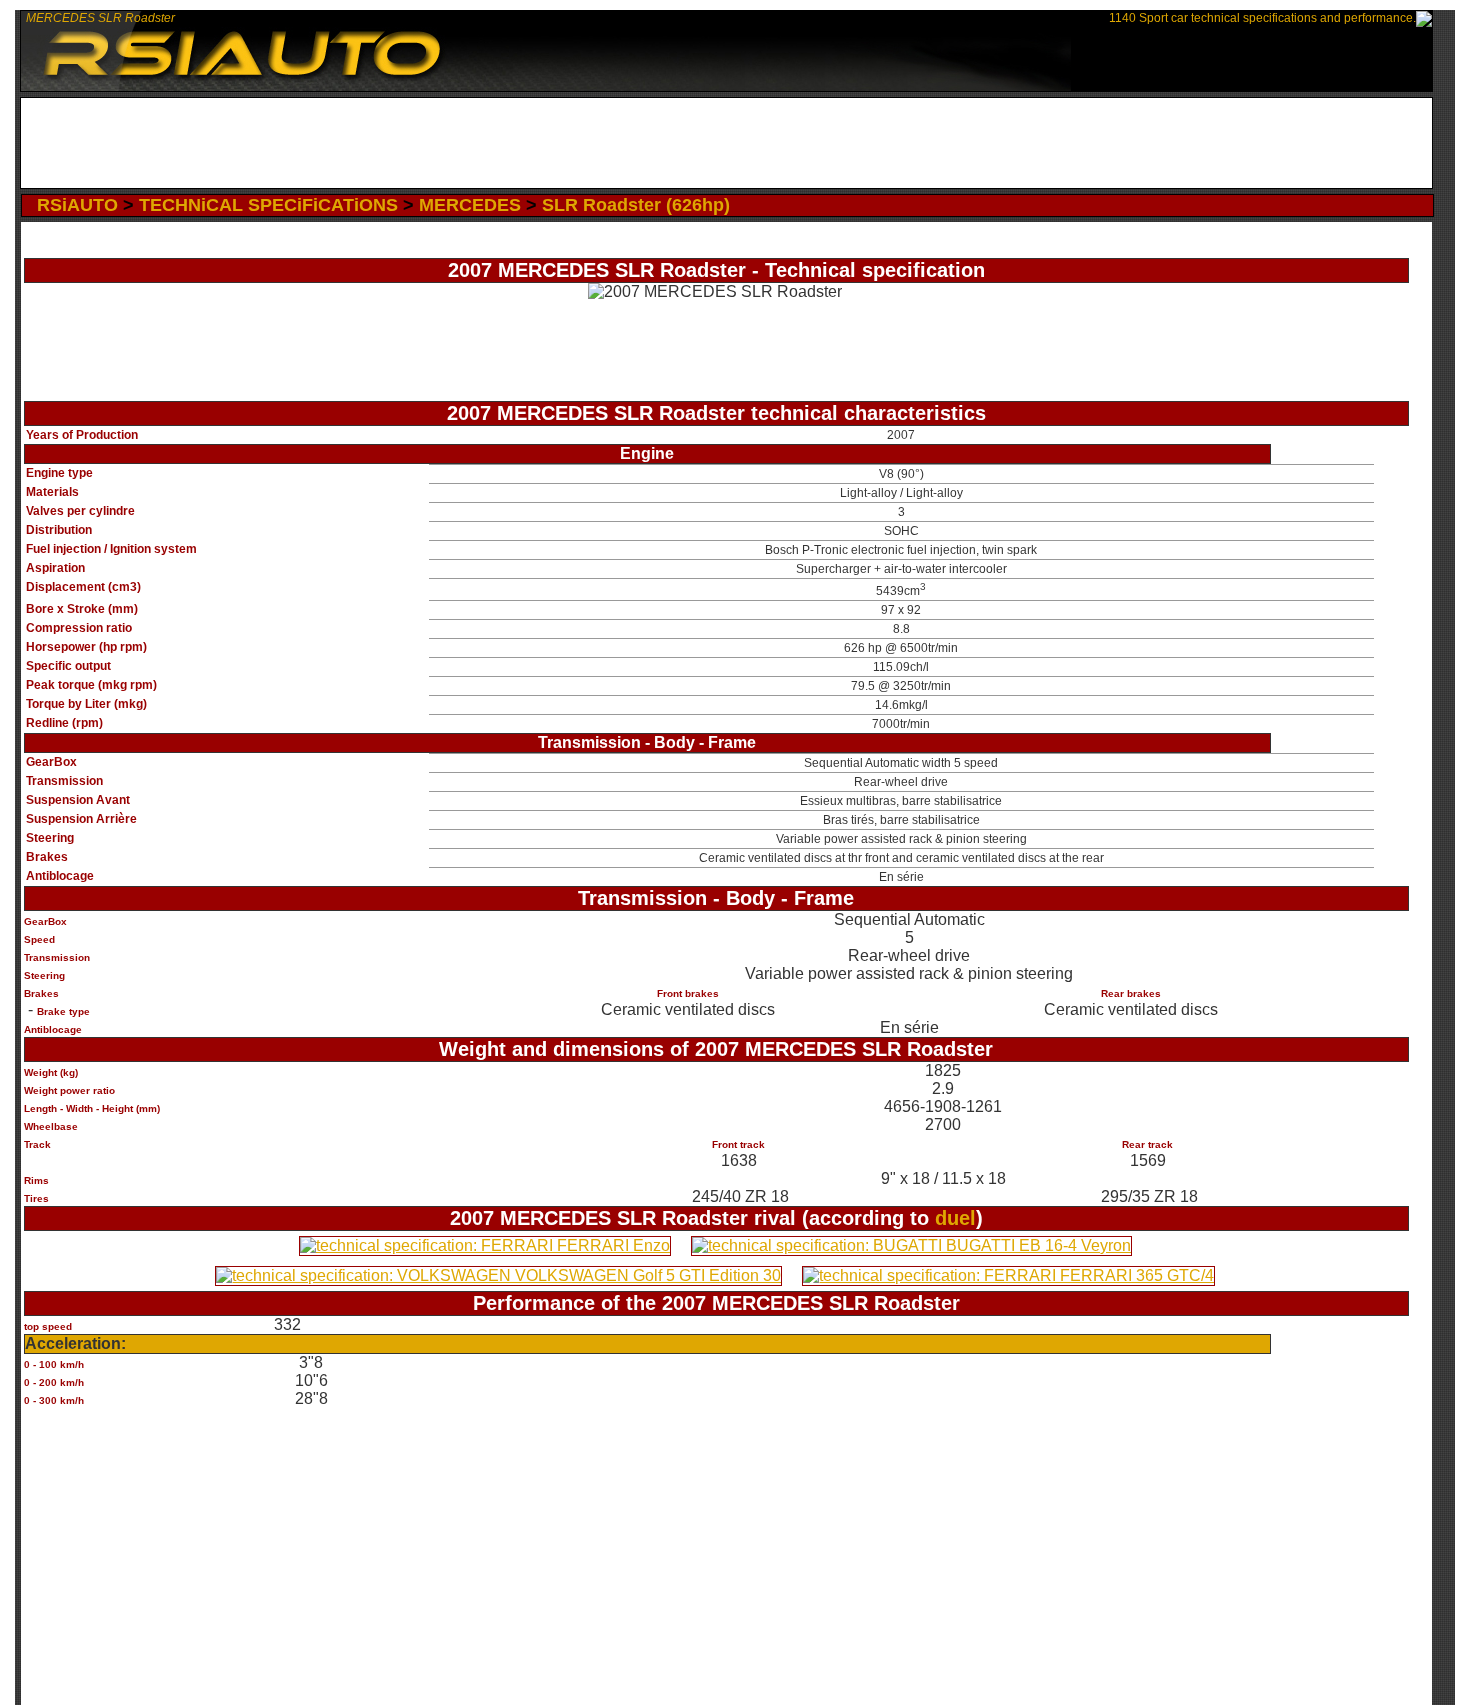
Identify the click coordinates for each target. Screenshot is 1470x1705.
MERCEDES (470, 205)
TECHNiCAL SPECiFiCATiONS (268, 205)
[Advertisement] (726, 143)
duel (955, 1218)
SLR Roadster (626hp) (636, 205)
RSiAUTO (77, 205)
